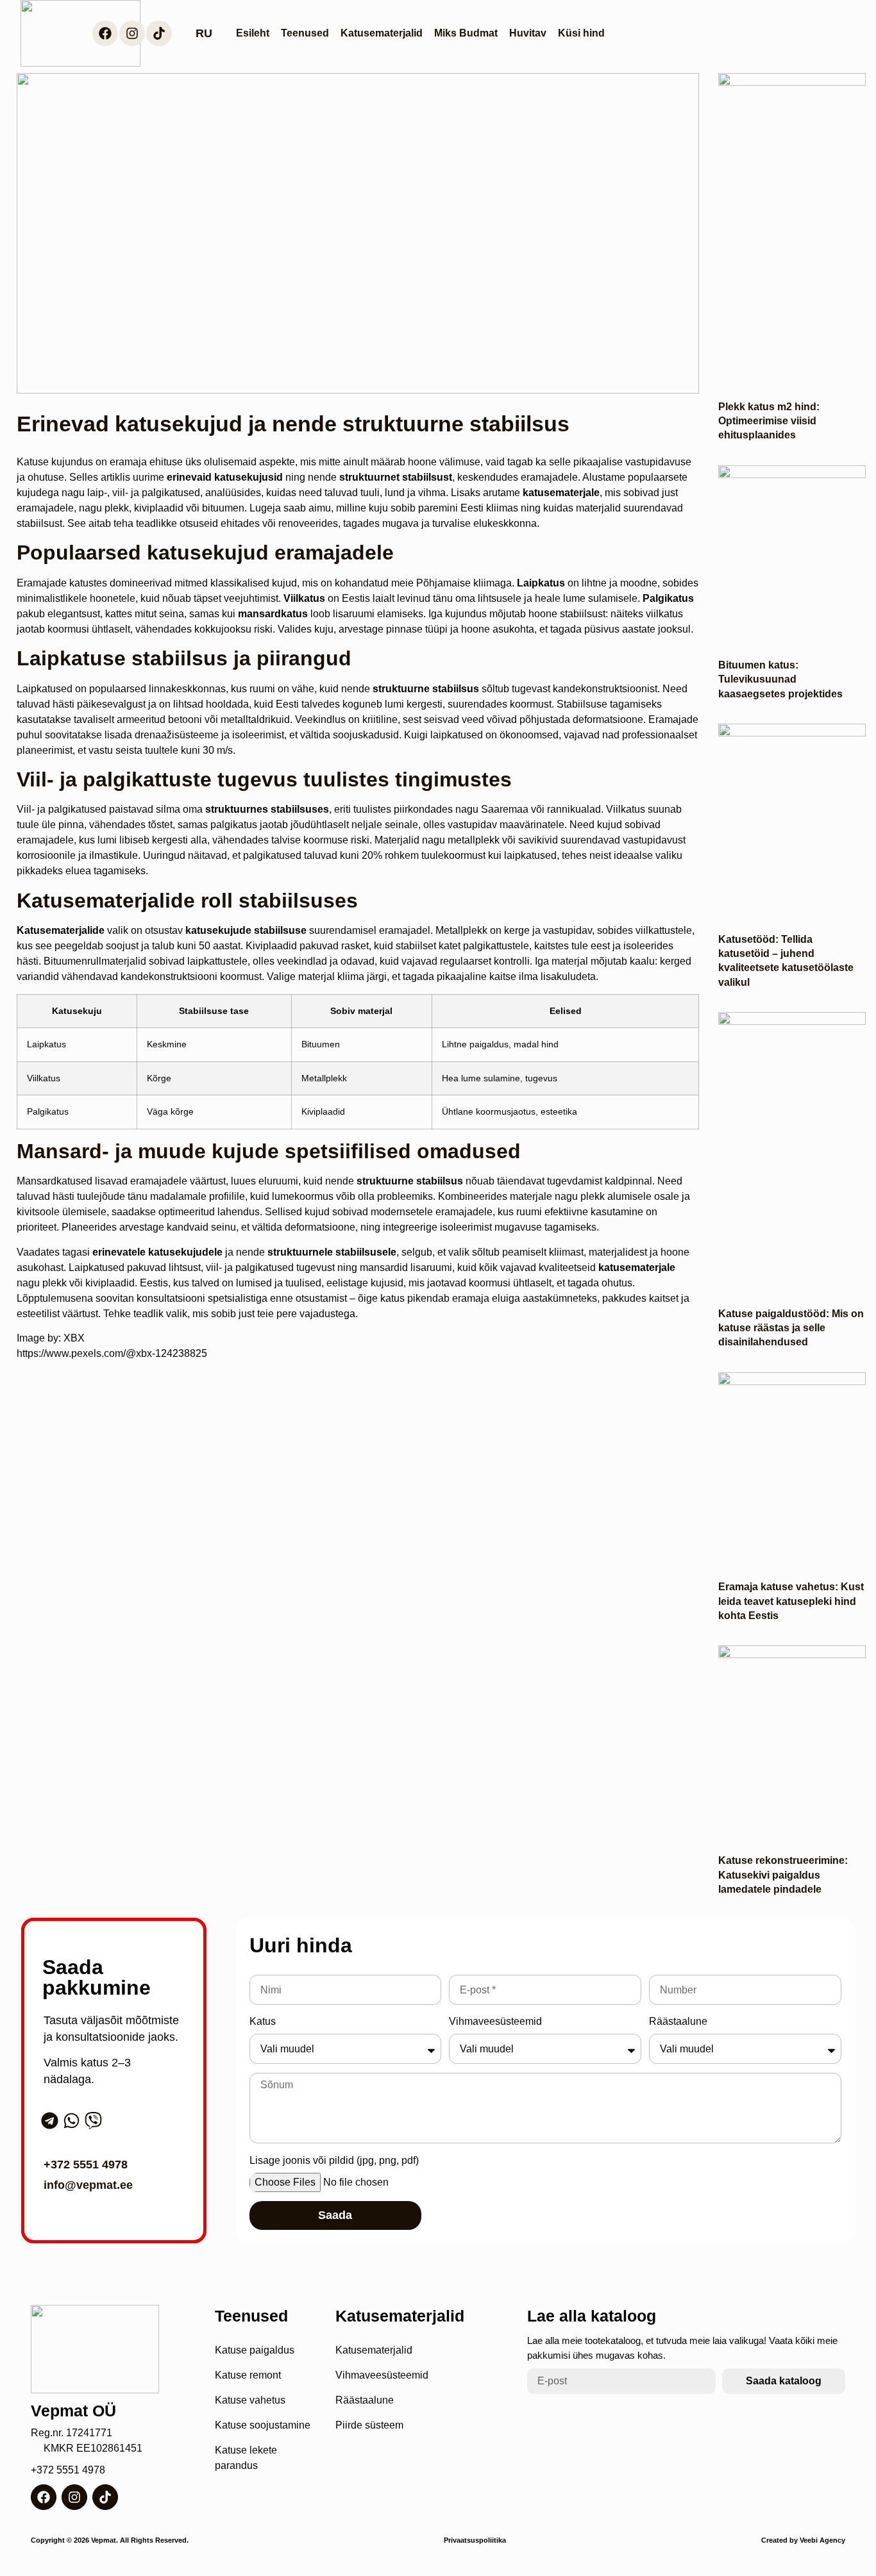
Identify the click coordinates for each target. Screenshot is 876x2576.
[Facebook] (105, 33)
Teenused (305, 33)
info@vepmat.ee (88, 2185)
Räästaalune (678, 2021)
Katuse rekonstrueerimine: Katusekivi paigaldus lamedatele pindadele (783, 1875)
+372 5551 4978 (86, 2165)
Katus (263, 2021)
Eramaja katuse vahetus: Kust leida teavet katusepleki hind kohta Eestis (791, 1601)
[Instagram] (132, 33)
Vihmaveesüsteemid (495, 2021)
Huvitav (528, 33)
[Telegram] (50, 2121)
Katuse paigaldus (255, 2350)
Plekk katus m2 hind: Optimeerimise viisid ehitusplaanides (769, 421)
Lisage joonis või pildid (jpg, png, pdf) (334, 2160)
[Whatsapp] (72, 2121)
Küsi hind (581, 33)
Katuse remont (248, 2375)
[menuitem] (204, 34)
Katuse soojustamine (263, 2425)
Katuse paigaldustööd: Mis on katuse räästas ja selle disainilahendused (791, 1328)
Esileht (253, 33)
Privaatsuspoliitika (475, 2540)
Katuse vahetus (250, 2400)
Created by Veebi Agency (803, 2540)
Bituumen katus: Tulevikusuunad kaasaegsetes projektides (780, 679)
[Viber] (93, 2121)
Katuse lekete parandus (246, 2458)
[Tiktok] (159, 33)
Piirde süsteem (369, 2425)
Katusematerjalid (382, 33)
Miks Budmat (466, 33)
